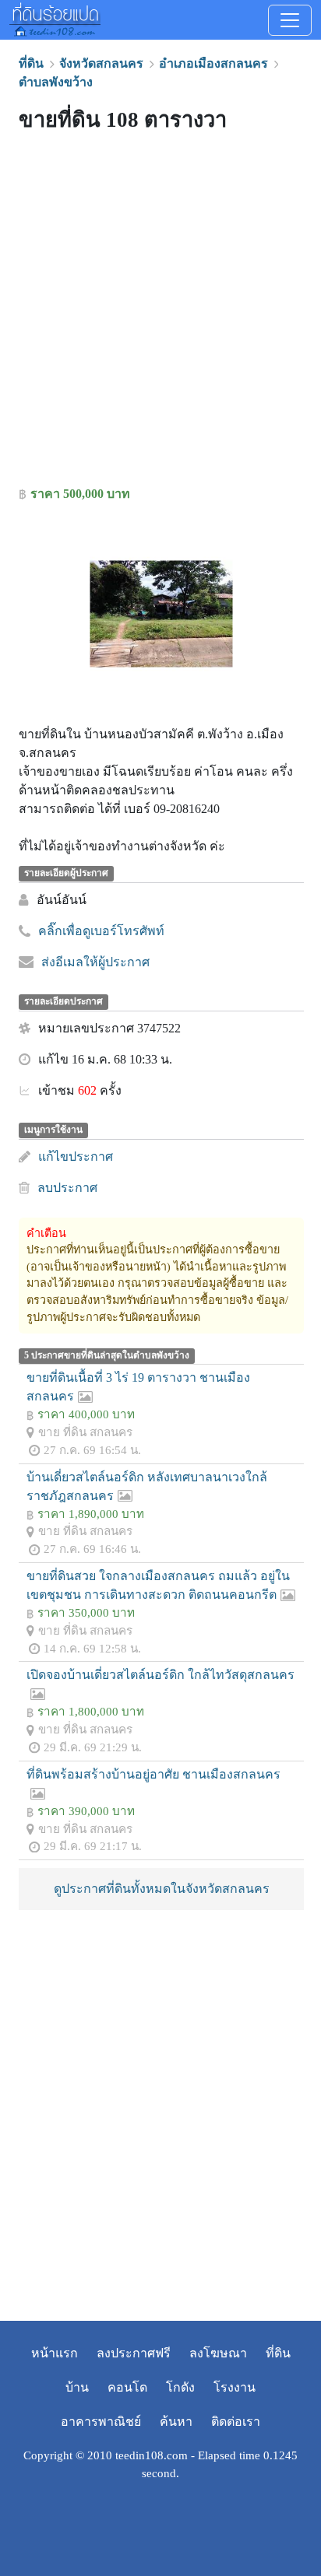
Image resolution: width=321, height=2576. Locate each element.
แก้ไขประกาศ (76, 1157)
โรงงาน (235, 2387)
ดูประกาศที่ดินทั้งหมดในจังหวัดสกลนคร (162, 1889)
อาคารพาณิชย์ (101, 2422)
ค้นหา (176, 2422)
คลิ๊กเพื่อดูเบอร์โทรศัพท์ (101, 931)
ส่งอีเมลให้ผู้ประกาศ (95, 962)
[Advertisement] (160, 313)
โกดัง (180, 2387)
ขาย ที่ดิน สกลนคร (85, 1432)
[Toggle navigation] (290, 20)
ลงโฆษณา (218, 2353)
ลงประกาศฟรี (134, 2353)
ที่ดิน (278, 2353)
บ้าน (77, 2387)
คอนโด (127, 2387)
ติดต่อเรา (236, 2422)
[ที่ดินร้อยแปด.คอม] (55, 18)
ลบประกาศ (67, 1188)
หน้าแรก (55, 2353)
